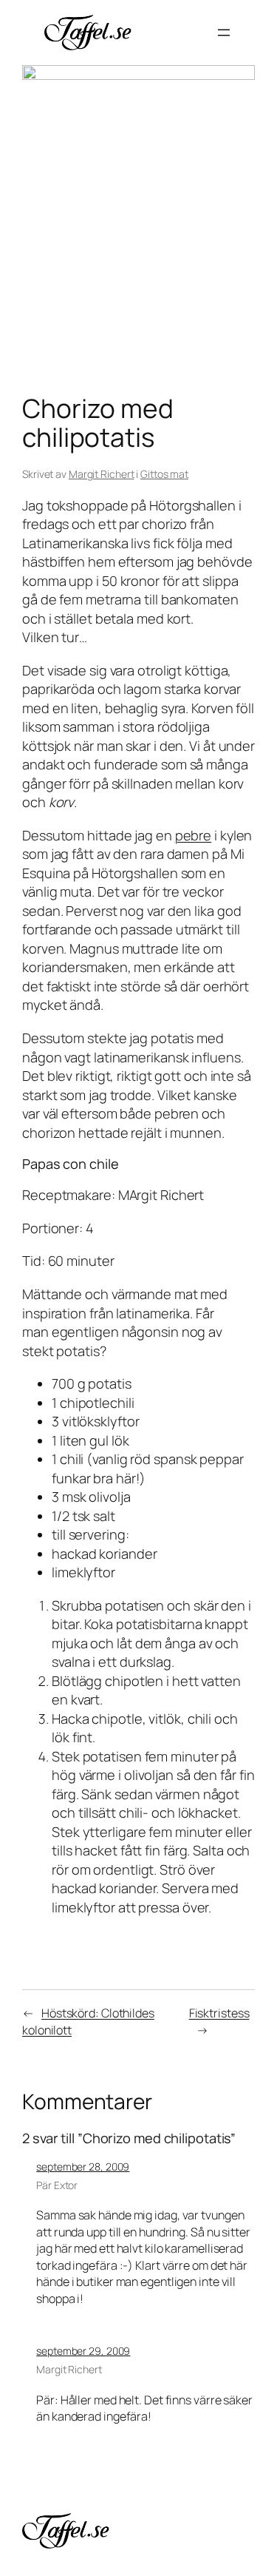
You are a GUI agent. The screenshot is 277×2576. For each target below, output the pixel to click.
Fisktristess (219, 2013)
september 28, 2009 (83, 2167)
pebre (194, 835)
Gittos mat (164, 474)
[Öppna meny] (224, 33)
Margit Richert (102, 474)
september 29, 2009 (83, 2351)
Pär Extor (57, 2185)
